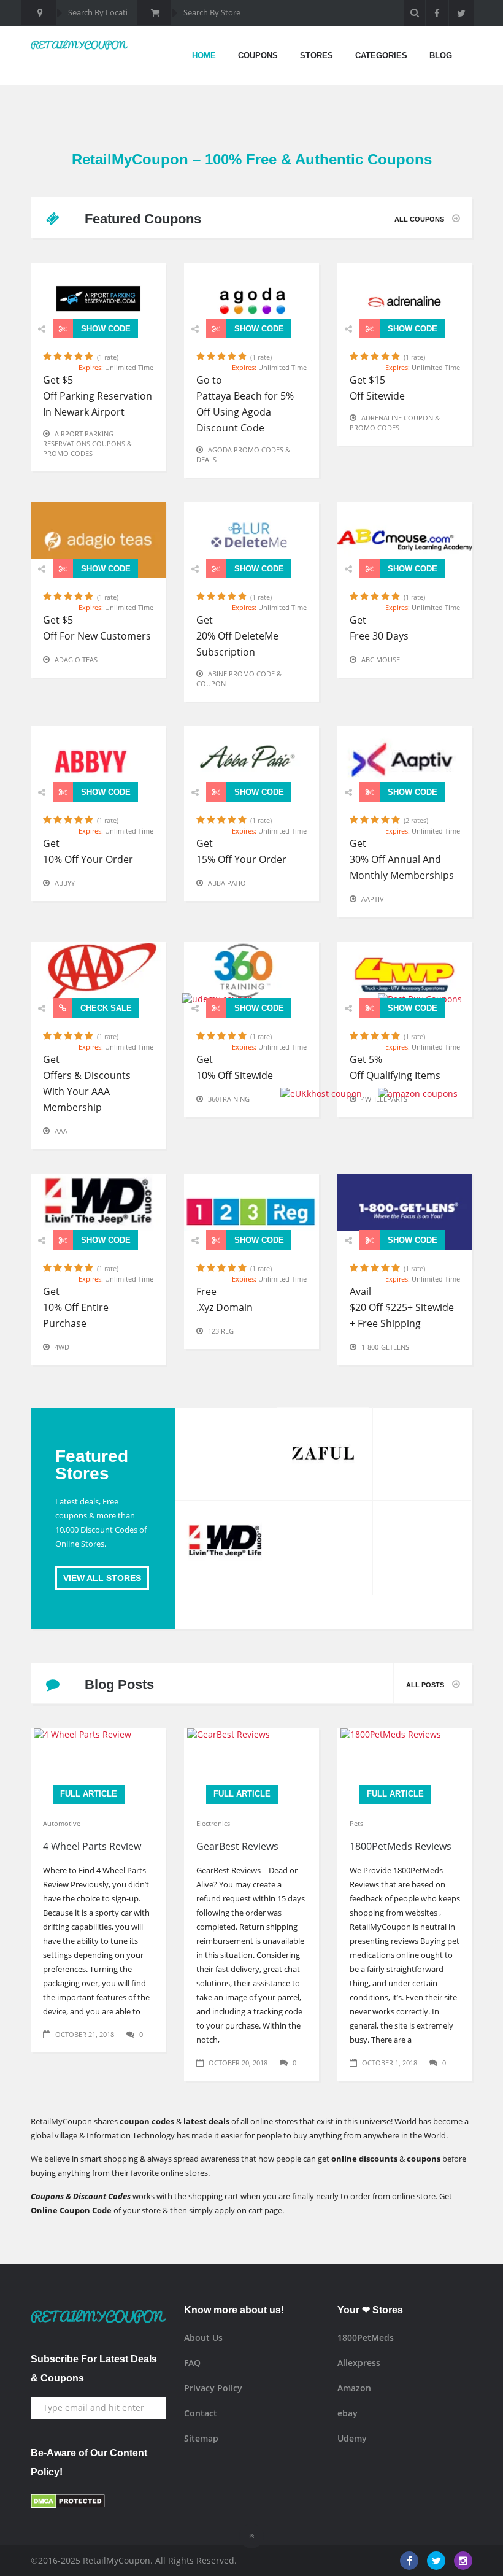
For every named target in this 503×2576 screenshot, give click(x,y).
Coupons (258, 56)
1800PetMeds (366, 2338)
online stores (184, 2173)
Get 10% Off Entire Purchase (76, 1307)
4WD (62, 1347)
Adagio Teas (76, 659)
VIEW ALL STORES (102, 1578)
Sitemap (201, 2438)
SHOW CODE (105, 329)
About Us (203, 2338)
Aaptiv (373, 899)
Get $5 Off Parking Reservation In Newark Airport (98, 396)
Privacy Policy (213, 2388)
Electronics (213, 1823)
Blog (441, 56)
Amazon (354, 2388)
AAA (61, 1131)
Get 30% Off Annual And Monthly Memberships (402, 859)
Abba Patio (227, 883)
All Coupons (420, 219)
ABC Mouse (381, 659)
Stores (317, 56)
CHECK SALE (105, 1008)
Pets (356, 1823)
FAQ (192, 2363)
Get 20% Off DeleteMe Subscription (237, 636)
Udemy (352, 2438)
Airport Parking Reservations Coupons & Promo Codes (87, 443)
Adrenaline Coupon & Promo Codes (395, 423)
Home (204, 56)
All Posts (426, 1685)
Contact (201, 2413)
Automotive (62, 1823)
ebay (347, 2413)
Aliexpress (359, 2363)
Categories (381, 56)
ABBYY (65, 883)
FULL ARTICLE (89, 1794)
